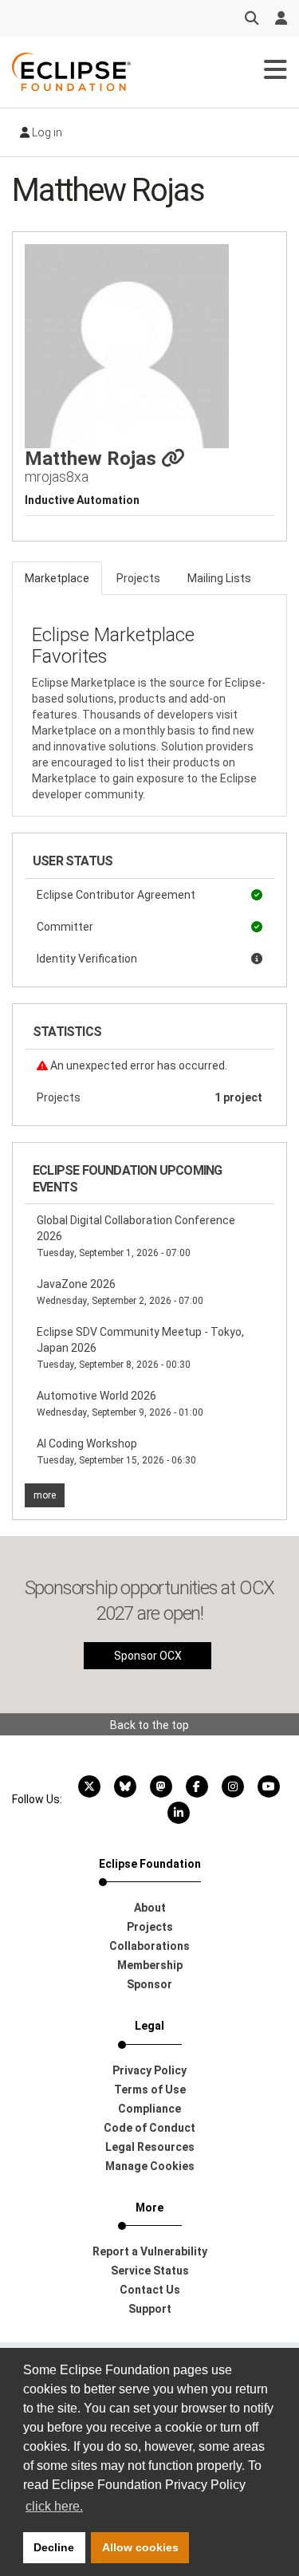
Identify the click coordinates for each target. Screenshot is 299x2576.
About (150, 1908)
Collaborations (149, 1946)
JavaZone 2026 (120, 1292)
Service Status (150, 2271)
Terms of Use (150, 2090)
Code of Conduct (149, 2128)
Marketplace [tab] (57, 578)
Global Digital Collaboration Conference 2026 (136, 1236)
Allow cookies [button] (140, 2547)
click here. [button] (54, 2506)
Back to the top (149, 1725)
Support (150, 2309)
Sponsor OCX (148, 1656)
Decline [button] (54, 2547)
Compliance (149, 2109)
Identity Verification (87, 959)
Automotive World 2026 (120, 1404)
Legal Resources (150, 2147)
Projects (149, 1097)
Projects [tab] (138, 578)
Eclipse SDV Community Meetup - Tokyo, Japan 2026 (140, 1348)
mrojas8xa (57, 477)
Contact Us (150, 2290)
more (45, 1495)
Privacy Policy (149, 2070)
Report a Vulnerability (150, 2251)
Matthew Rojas (93, 459)
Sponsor (149, 1984)
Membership (150, 1965)
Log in (46, 132)
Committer (65, 927)
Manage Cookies (150, 2166)
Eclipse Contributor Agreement (116, 895)
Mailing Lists (219, 578)
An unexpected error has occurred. (138, 1065)
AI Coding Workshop (116, 1451)
